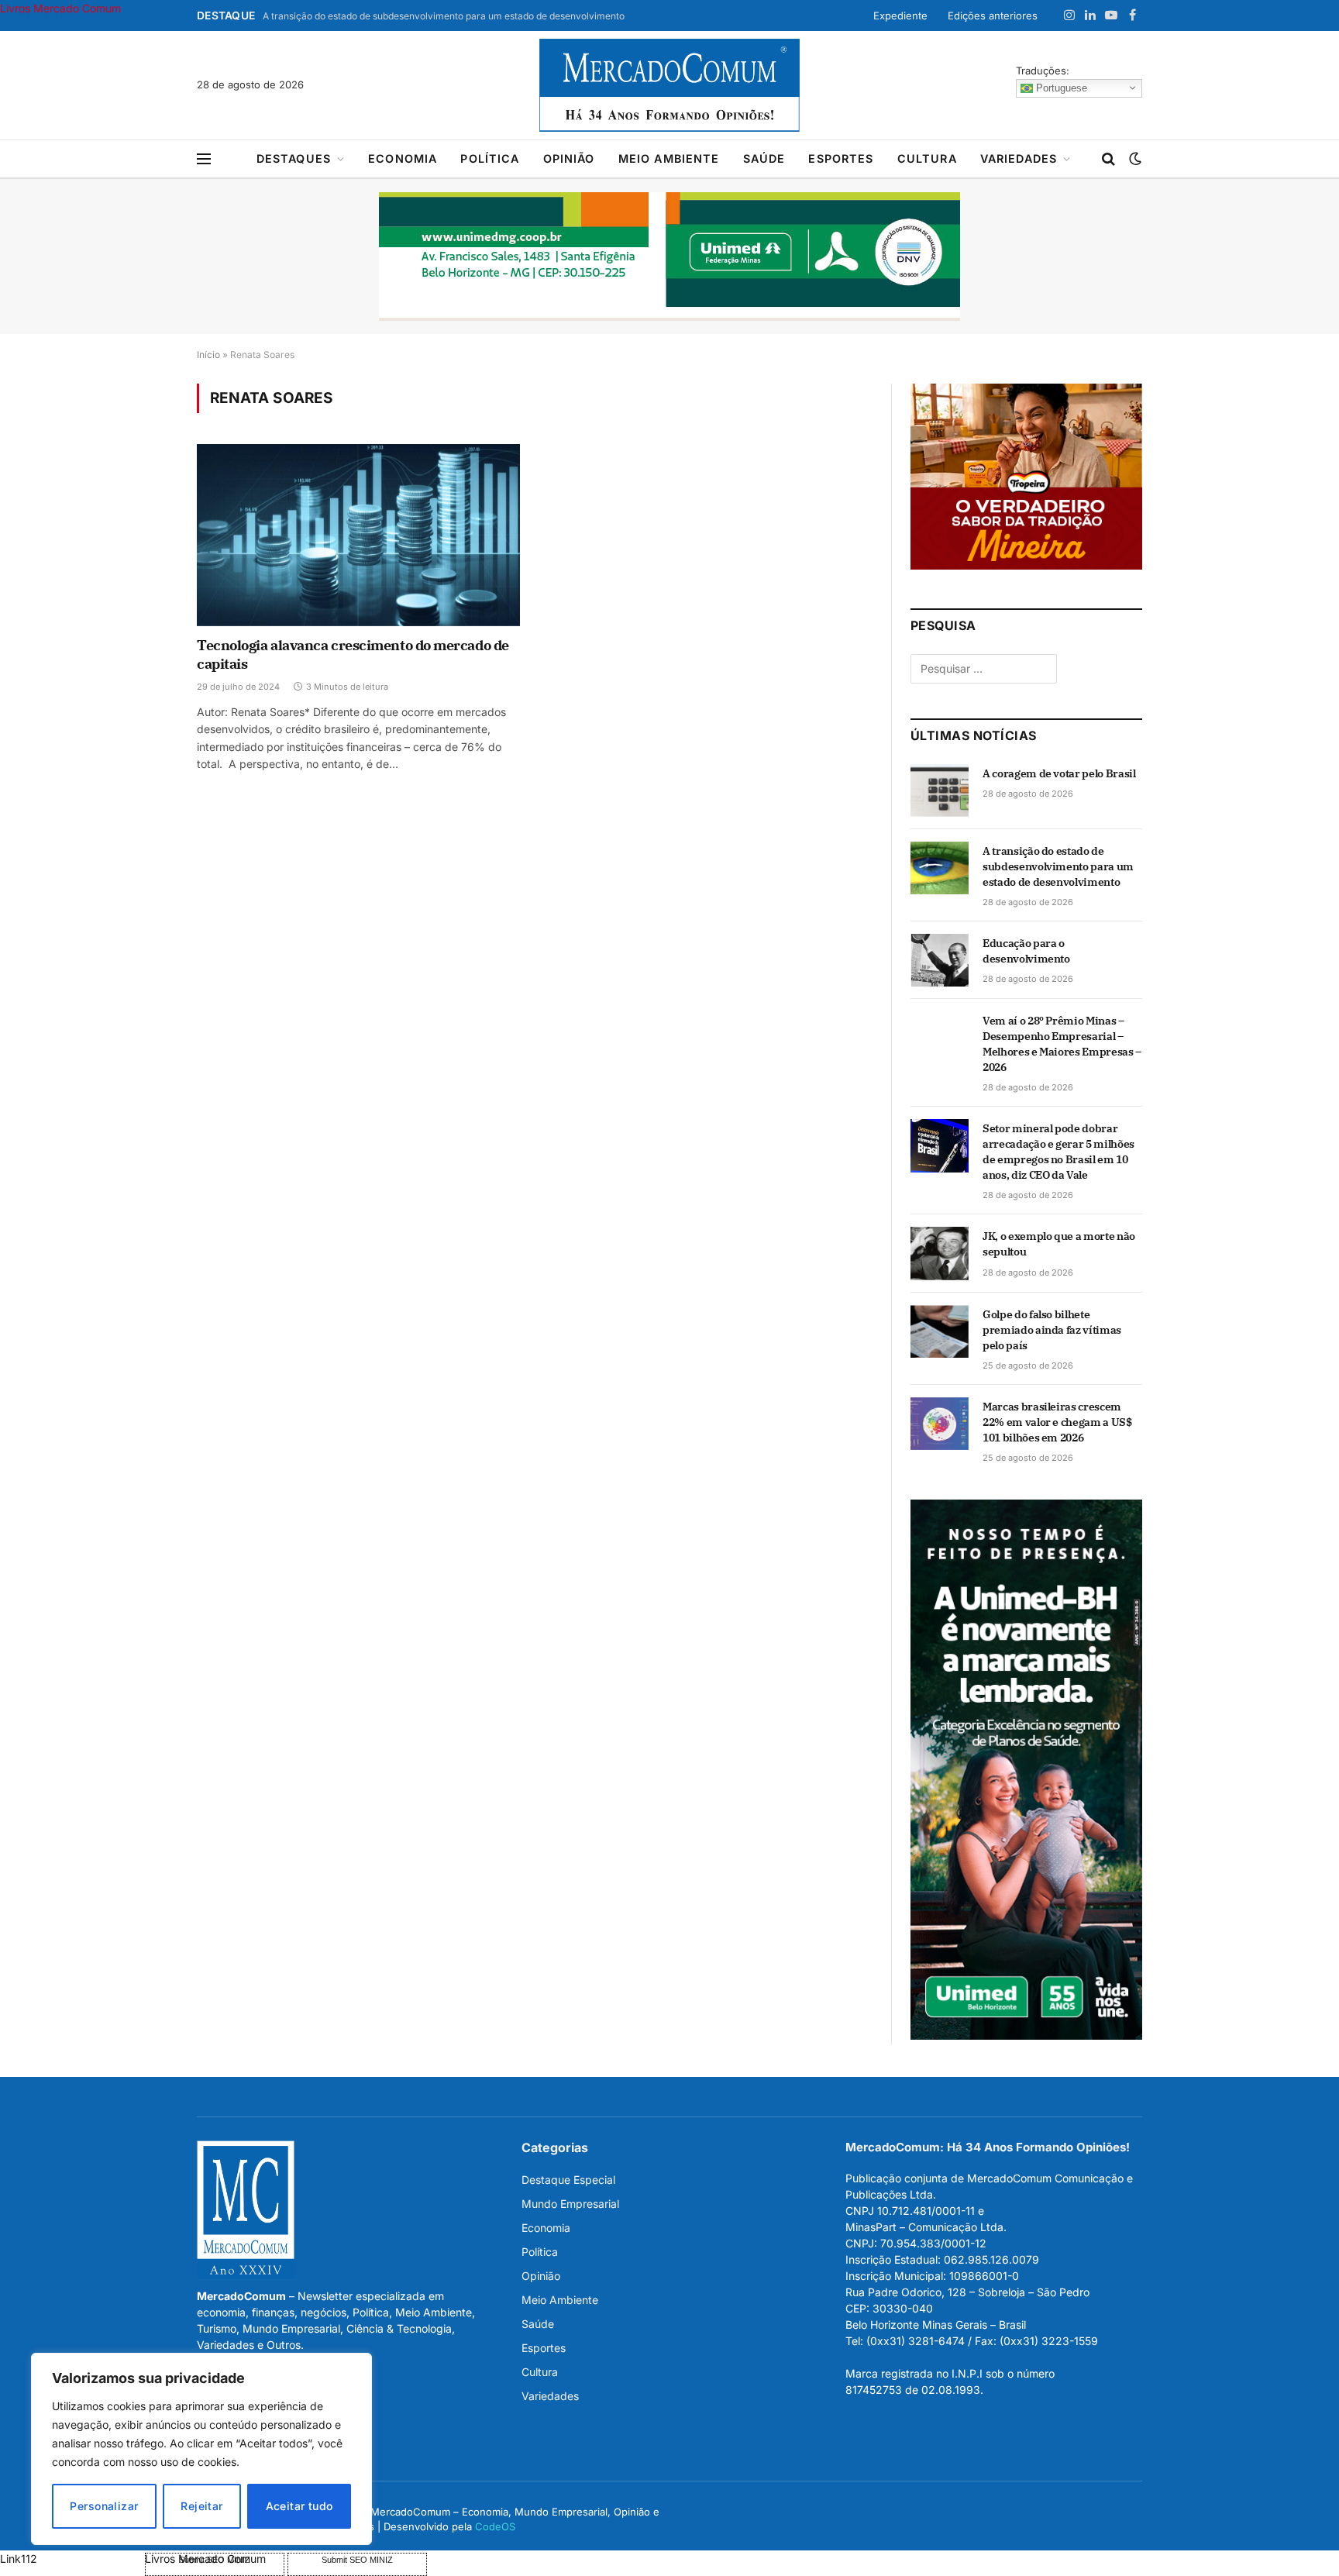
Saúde (764, 158)
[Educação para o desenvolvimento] (940, 960)
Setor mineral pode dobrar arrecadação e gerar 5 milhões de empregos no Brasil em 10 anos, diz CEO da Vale (1058, 1152)
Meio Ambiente (669, 158)
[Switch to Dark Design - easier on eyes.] (1134, 159)
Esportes (841, 158)
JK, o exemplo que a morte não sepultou (1059, 1244)
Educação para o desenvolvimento (1026, 951)
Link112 (19, 2559)
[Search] (1108, 159)
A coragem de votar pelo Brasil (1059, 773)
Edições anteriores (993, 15)
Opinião (569, 158)
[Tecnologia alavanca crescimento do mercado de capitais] (358, 535)
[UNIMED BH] (1026, 2035)
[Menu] (204, 159)
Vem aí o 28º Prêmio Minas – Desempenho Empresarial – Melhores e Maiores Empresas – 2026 (1062, 1044)
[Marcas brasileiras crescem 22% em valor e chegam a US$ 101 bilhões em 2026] (940, 1424)
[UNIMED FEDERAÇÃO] (669, 257)
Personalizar (104, 2506)
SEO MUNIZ (71, 2559)
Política (490, 158)
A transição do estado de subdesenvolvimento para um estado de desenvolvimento (444, 16)
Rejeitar (201, 2506)
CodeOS (495, 2526)
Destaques (294, 158)
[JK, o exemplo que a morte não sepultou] (940, 1253)
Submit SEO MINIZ (357, 2560)
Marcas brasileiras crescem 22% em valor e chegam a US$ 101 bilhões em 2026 (1057, 1422)
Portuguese (1060, 87)
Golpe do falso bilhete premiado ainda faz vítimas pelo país (1052, 1330)
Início (208, 355)
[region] (201, 2449)
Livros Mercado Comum (60, 8)
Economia (403, 158)
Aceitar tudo (299, 2506)
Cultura (927, 158)
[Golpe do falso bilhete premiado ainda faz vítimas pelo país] (940, 1331)
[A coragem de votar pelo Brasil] (940, 790)
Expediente (900, 15)
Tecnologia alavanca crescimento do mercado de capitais (353, 654)
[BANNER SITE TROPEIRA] (1026, 565)
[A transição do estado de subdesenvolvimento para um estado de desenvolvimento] (940, 868)
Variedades (1019, 158)
